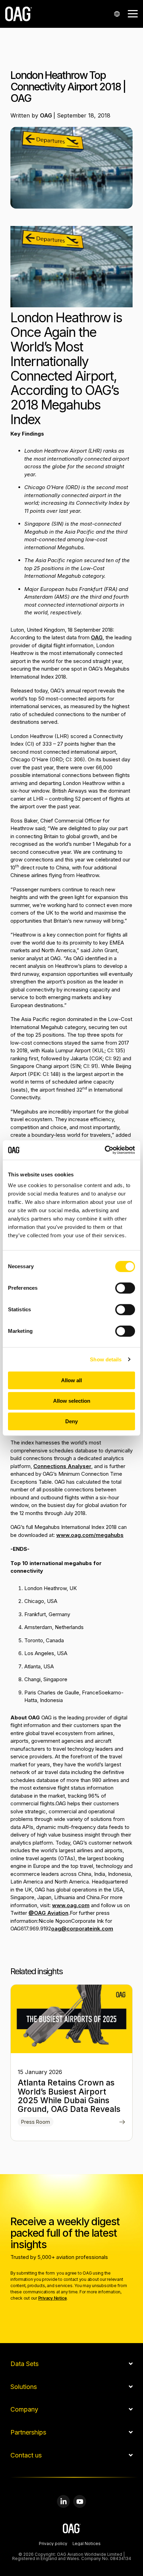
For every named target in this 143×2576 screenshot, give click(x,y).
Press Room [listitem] (36, 2122)
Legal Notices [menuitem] (87, 2544)
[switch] (125, 1288)
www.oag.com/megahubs (90, 1535)
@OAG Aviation (48, 1913)
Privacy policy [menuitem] (53, 2544)
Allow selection (72, 1401)
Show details (106, 1359)
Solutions (24, 2387)
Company (24, 2409)
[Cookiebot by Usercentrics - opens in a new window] (105, 1150)
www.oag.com (71, 1905)
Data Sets (24, 2364)
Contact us (26, 2455)
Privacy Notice (53, 2298)
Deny (71, 1421)
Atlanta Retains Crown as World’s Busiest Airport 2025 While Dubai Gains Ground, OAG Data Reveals (69, 2096)
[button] (133, 13)
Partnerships (28, 2432)
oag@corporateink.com (82, 1929)
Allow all (71, 1380)
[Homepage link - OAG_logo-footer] (72, 2530)
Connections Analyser (62, 1466)
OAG (47, 115)
